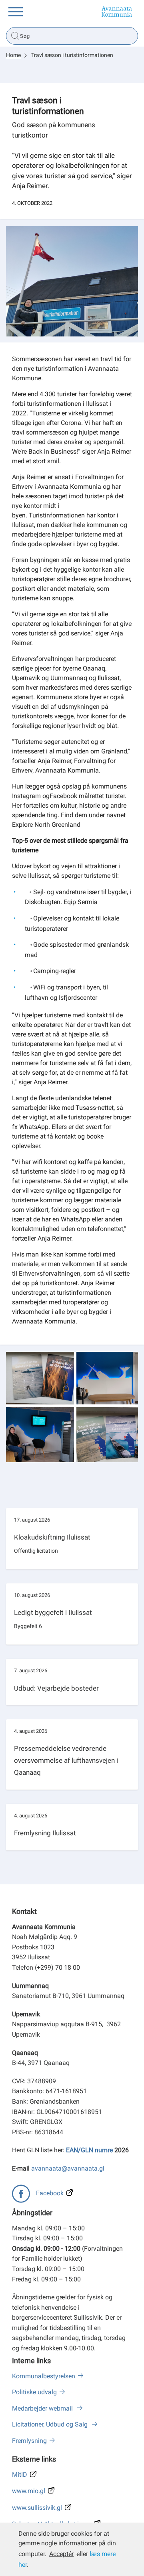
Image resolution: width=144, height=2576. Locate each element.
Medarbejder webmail (43, 2408)
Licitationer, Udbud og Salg (51, 2424)
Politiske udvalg (34, 2392)
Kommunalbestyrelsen (44, 2376)
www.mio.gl (29, 2491)
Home (13, 55)
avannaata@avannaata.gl (68, 2168)
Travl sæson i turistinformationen (72, 55)
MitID (20, 2475)
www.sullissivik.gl (37, 2508)
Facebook (50, 2193)
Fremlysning (29, 2441)
